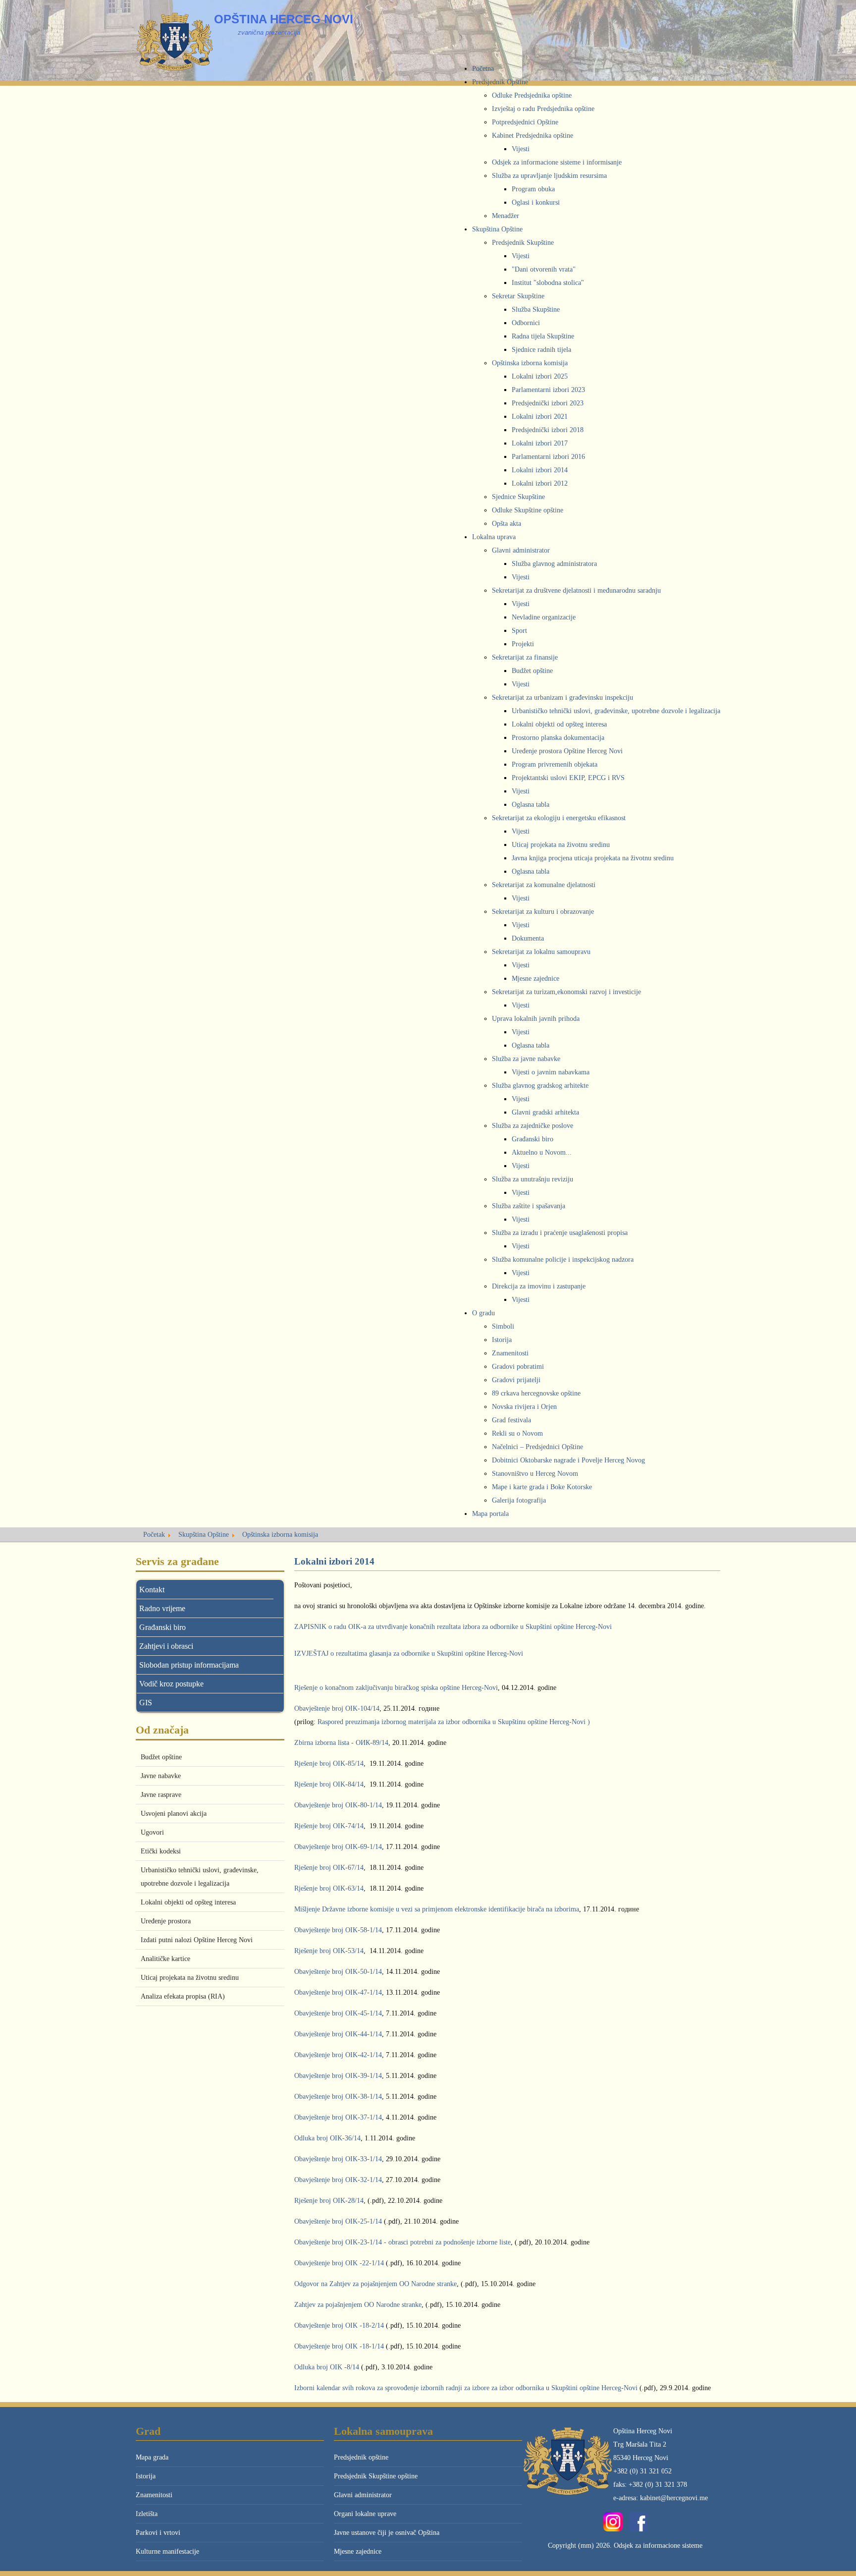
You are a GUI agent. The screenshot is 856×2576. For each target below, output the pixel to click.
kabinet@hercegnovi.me (674, 2498)
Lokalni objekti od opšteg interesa (188, 1902)
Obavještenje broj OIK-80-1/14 (338, 1805)
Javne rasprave (161, 1795)
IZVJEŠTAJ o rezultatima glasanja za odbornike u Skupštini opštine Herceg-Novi (409, 1653)
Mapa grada (152, 2457)
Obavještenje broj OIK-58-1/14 (338, 1930)
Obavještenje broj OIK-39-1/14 (338, 2076)
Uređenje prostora (166, 1921)
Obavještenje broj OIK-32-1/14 (338, 2180)
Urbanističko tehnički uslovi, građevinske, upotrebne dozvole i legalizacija (200, 1877)
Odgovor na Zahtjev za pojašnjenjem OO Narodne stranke (375, 2284)
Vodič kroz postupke (171, 1684)
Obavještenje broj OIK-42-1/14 (338, 2055)
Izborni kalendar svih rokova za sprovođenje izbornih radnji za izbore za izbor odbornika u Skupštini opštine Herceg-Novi (466, 2388)
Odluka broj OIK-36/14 (327, 2138)
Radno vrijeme (162, 1608)
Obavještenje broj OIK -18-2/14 (339, 2325)
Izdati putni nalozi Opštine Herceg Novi (197, 1940)
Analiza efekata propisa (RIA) (183, 1996)
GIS (146, 1703)
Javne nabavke (161, 1776)
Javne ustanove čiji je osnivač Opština (387, 2533)
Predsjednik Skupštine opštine (376, 2476)
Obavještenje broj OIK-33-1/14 (338, 2159)
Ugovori (152, 1832)
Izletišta (147, 2514)
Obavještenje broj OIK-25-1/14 (338, 2221)
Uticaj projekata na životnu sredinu (190, 1978)
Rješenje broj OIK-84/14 (329, 1784)
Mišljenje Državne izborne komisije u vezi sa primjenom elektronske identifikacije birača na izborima (437, 1909)
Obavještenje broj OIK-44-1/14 (338, 2034)
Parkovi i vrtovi (158, 2533)
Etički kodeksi (161, 1851)
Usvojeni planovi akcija (174, 1814)
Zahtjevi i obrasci (166, 1646)
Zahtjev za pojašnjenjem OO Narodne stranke (358, 2305)
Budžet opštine (161, 1757)
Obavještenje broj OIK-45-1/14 (338, 2013)
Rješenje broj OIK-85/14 (329, 1764)
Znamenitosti (154, 2495)
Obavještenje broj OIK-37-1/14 (338, 2117)
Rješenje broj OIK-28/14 (329, 2201)
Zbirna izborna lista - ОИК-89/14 (341, 1743)
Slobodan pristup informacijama (189, 1665)
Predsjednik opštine (361, 2457)
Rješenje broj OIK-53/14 (329, 1951)
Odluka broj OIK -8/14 (327, 2367)
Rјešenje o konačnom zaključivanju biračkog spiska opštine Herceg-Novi (396, 1688)
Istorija (146, 2476)
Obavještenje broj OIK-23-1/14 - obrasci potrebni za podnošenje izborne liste (402, 2242)
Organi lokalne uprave (365, 2514)
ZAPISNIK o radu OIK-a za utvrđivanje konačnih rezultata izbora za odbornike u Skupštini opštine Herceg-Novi (453, 1627)
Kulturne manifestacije (167, 2551)
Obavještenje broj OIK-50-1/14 (338, 1972)
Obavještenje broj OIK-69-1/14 (338, 1847)
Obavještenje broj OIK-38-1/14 (338, 2097)
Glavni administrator (363, 2495)
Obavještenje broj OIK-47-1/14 (338, 1992)
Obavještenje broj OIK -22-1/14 (339, 2263)
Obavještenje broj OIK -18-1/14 (339, 2346)
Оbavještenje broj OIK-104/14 (337, 1708)
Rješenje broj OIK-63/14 (329, 1888)
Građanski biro (162, 1627)
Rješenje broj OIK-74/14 (329, 1826)
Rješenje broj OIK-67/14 (329, 1868)
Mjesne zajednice (358, 2551)
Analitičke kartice (165, 1959)
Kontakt (152, 1590)
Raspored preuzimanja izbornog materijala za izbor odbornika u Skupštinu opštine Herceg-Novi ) (454, 1722)
